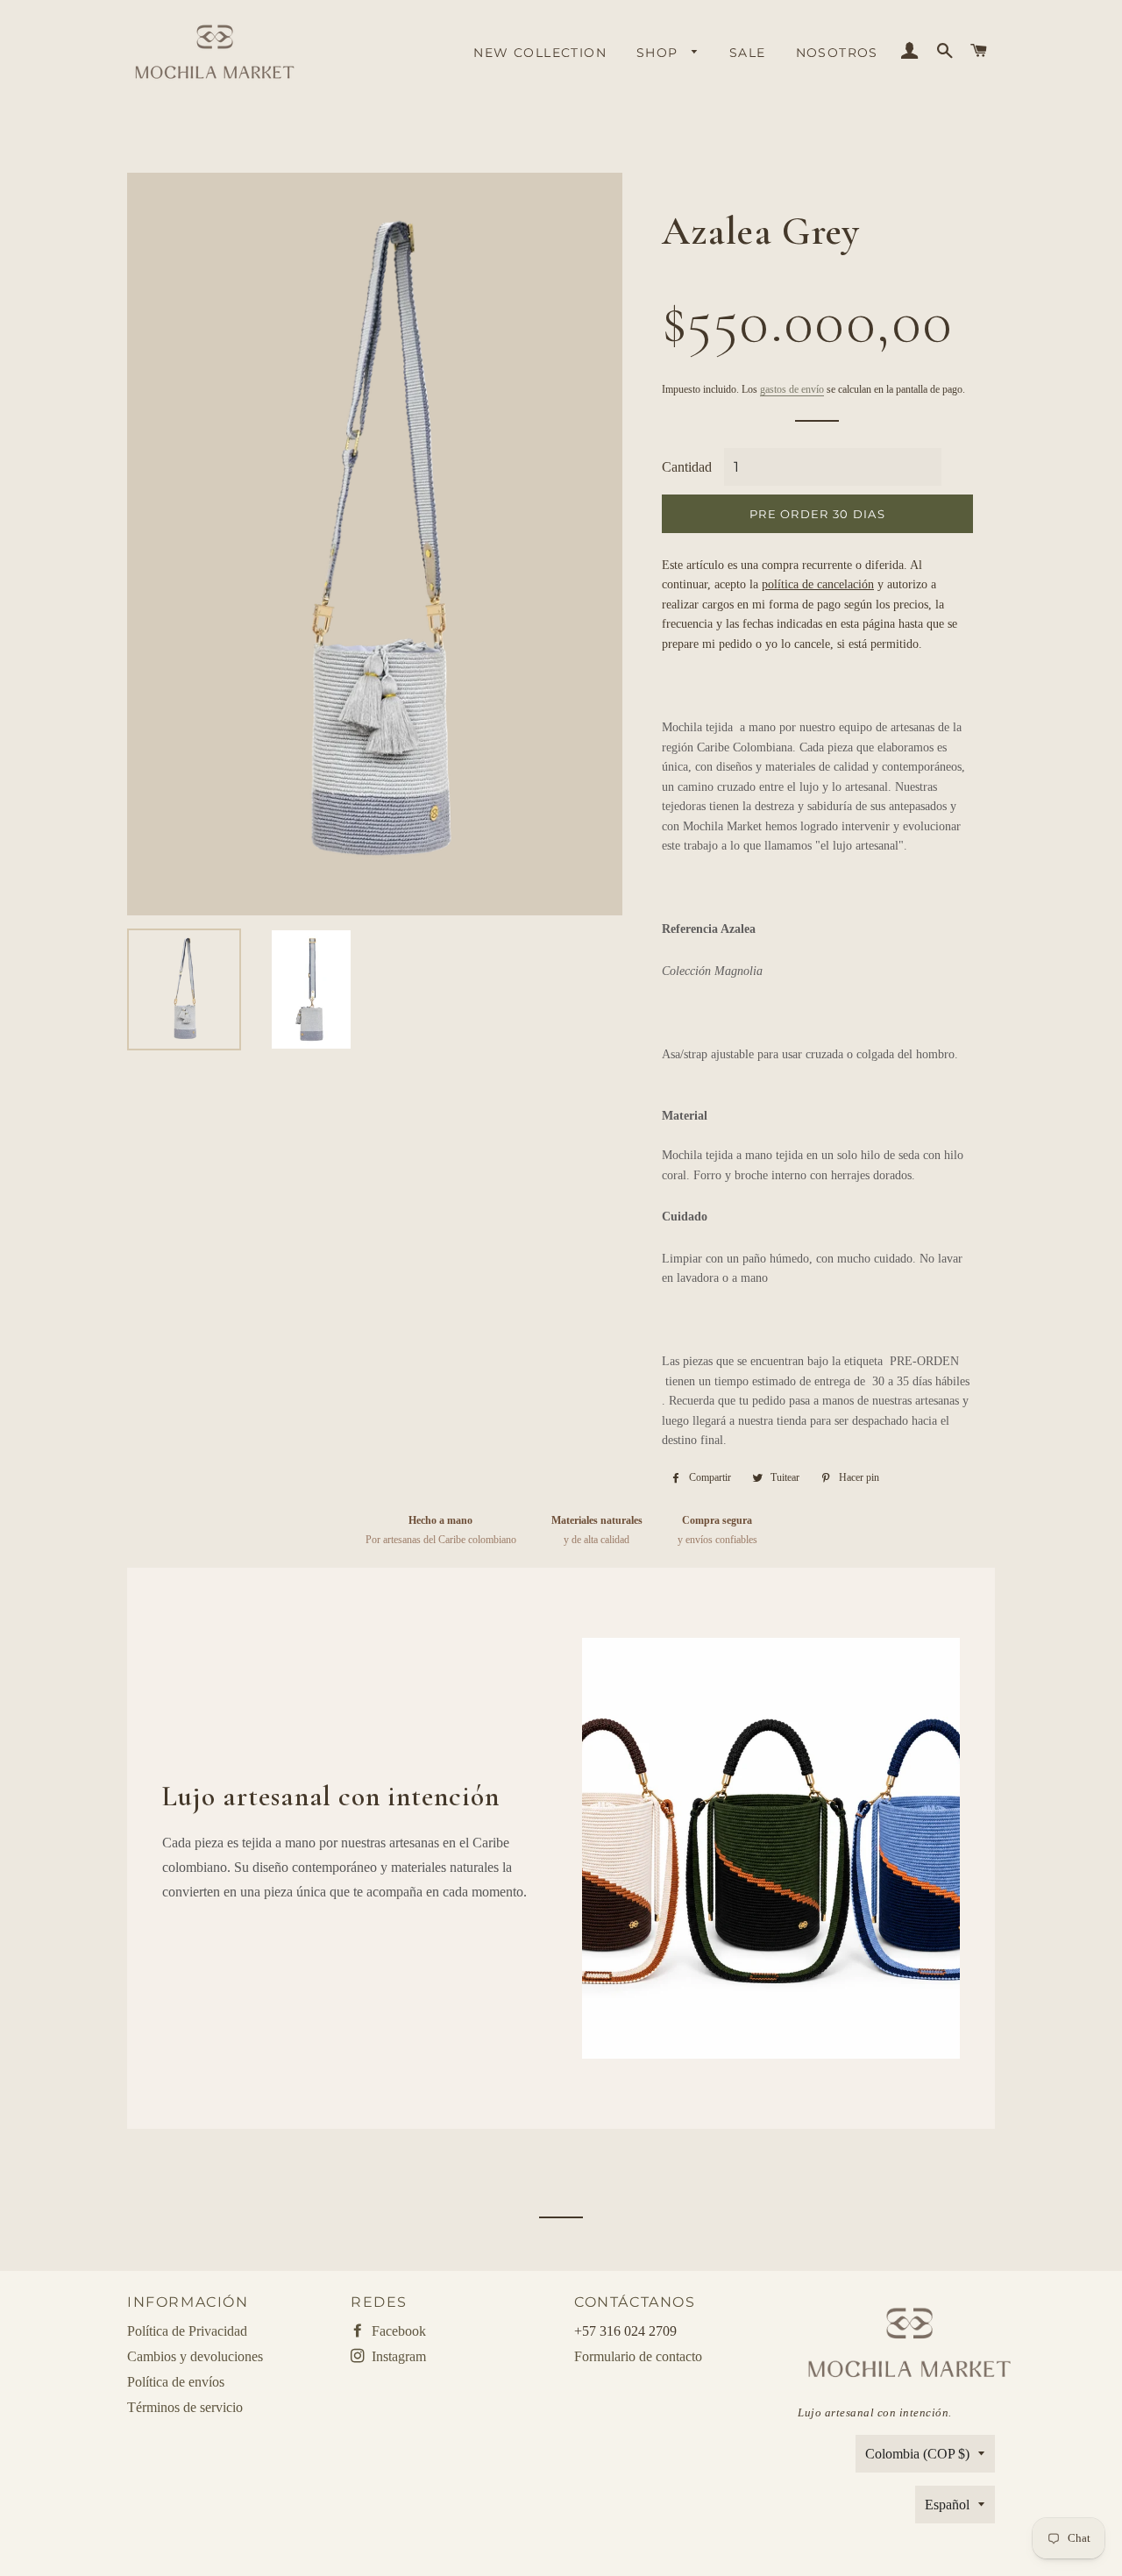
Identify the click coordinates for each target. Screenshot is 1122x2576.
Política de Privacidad (187, 2331)
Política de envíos (176, 2382)
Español (947, 2505)
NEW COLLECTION (540, 53)
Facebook (397, 2331)
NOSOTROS (837, 53)
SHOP (660, 53)
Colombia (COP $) (917, 2454)
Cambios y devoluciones (195, 2356)
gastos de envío (792, 389)
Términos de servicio (185, 2407)
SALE (748, 53)
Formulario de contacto (638, 2356)
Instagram (397, 2356)
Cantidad (687, 467)
